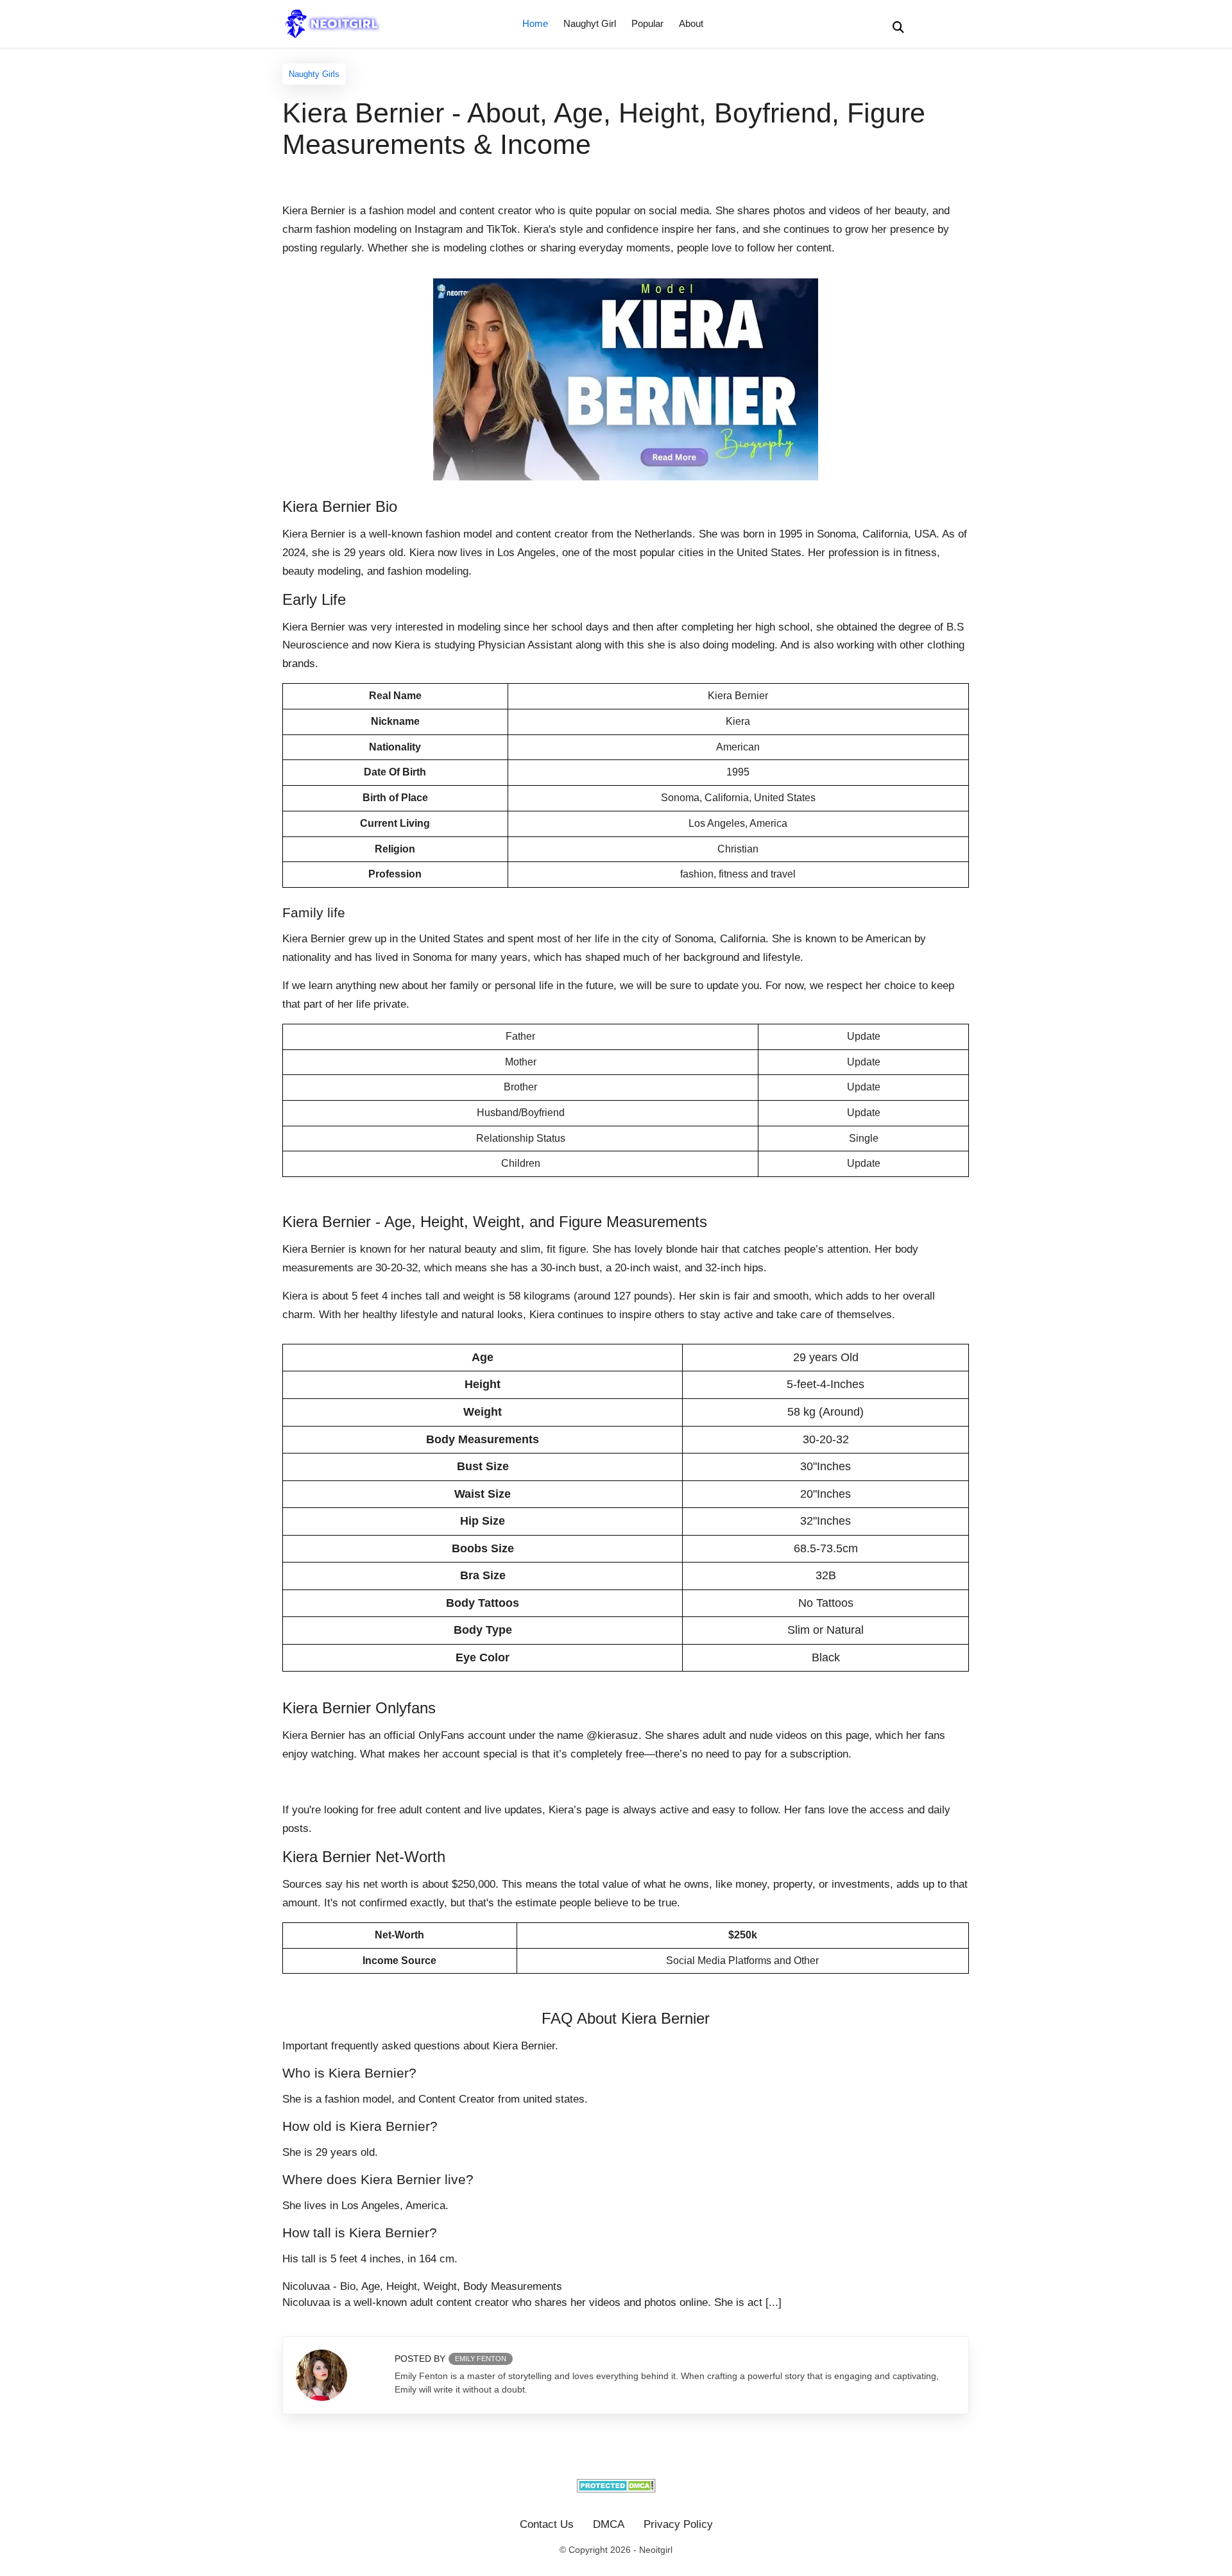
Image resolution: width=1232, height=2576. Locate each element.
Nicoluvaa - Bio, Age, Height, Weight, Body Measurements (422, 2286)
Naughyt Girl (590, 23)
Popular (647, 23)
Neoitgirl (656, 2550)
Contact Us (547, 2524)
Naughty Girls (314, 74)
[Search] (898, 27)
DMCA (609, 2524)
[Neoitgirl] (336, 23)
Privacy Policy (678, 2524)
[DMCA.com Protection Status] (616, 2489)
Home (535, 23)
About (691, 23)
